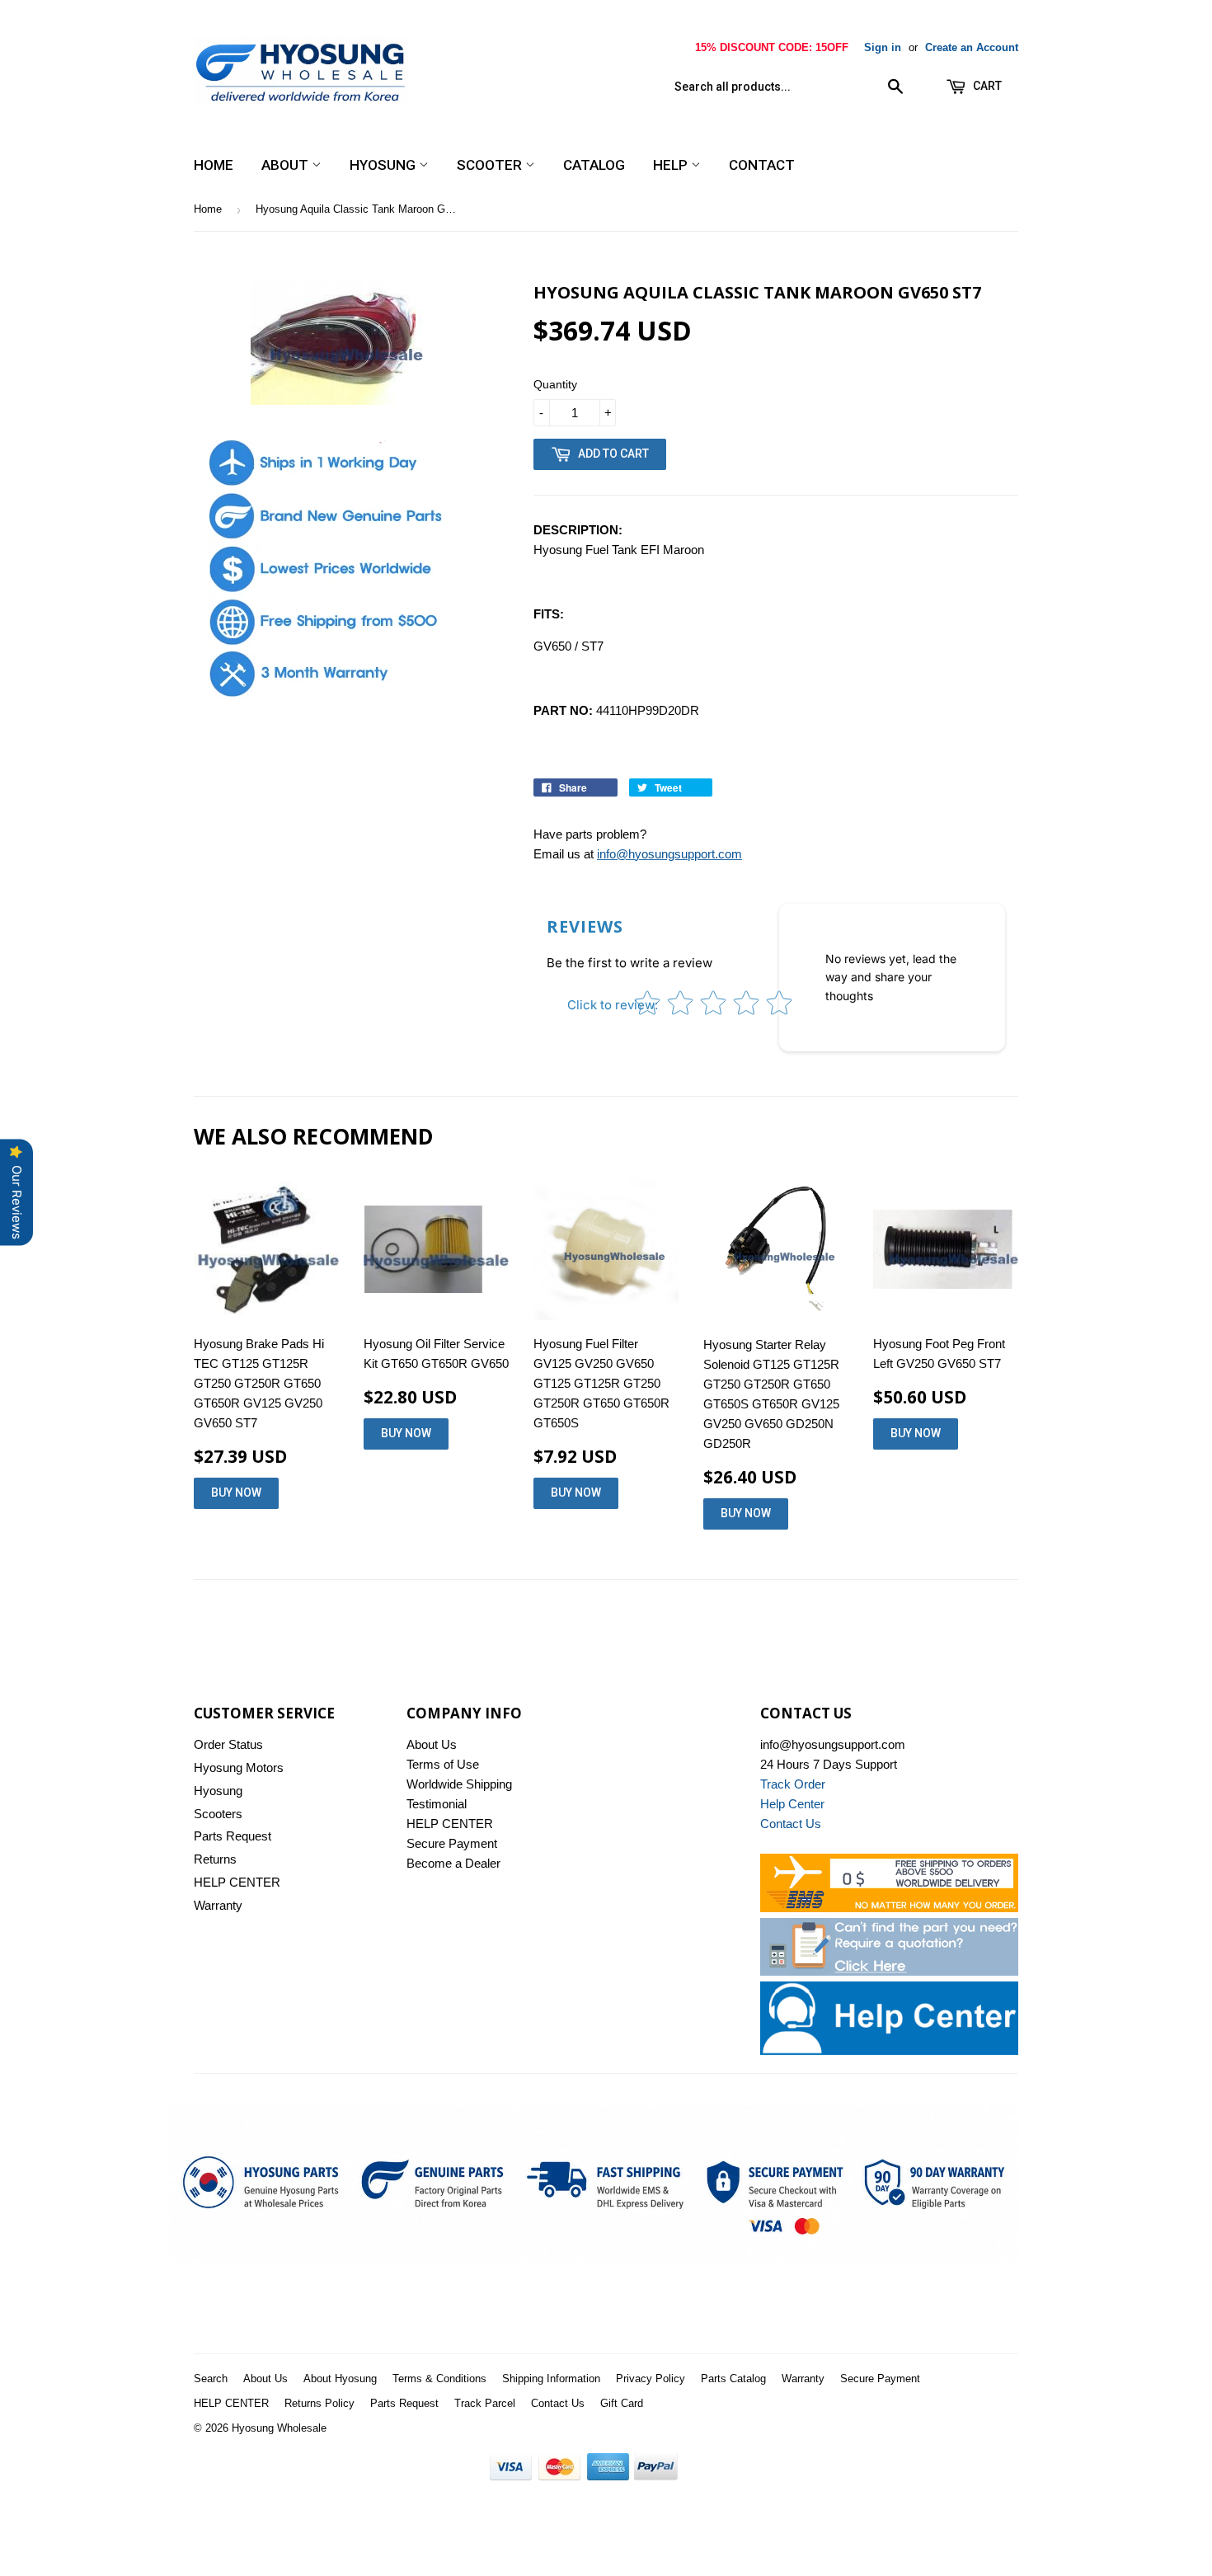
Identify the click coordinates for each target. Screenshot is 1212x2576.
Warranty (218, 1905)
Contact (762, 165)
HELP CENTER (237, 1882)
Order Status (228, 1744)
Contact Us (558, 2403)
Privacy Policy (651, 2379)
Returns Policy (319, 2403)
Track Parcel (485, 2403)
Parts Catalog (733, 2379)
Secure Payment (452, 1843)
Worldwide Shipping (459, 1784)
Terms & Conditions (439, 2379)
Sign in (883, 47)
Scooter (491, 165)
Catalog (594, 165)
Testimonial (437, 1804)
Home (214, 165)
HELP (672, 165)
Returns (215, 1859)
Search (211, 2379)
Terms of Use (443, 1764)
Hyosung (384, 165)
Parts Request (233, 1836)
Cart (986, 86)
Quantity (555, 384)
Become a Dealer (453, 1863)
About (287, 165)
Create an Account (972, 47)
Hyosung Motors (239, 1767)
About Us (432, 1744)
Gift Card (622, 2403)
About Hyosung (340, 2379)
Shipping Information (551, 2379)
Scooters (218, 1814)
